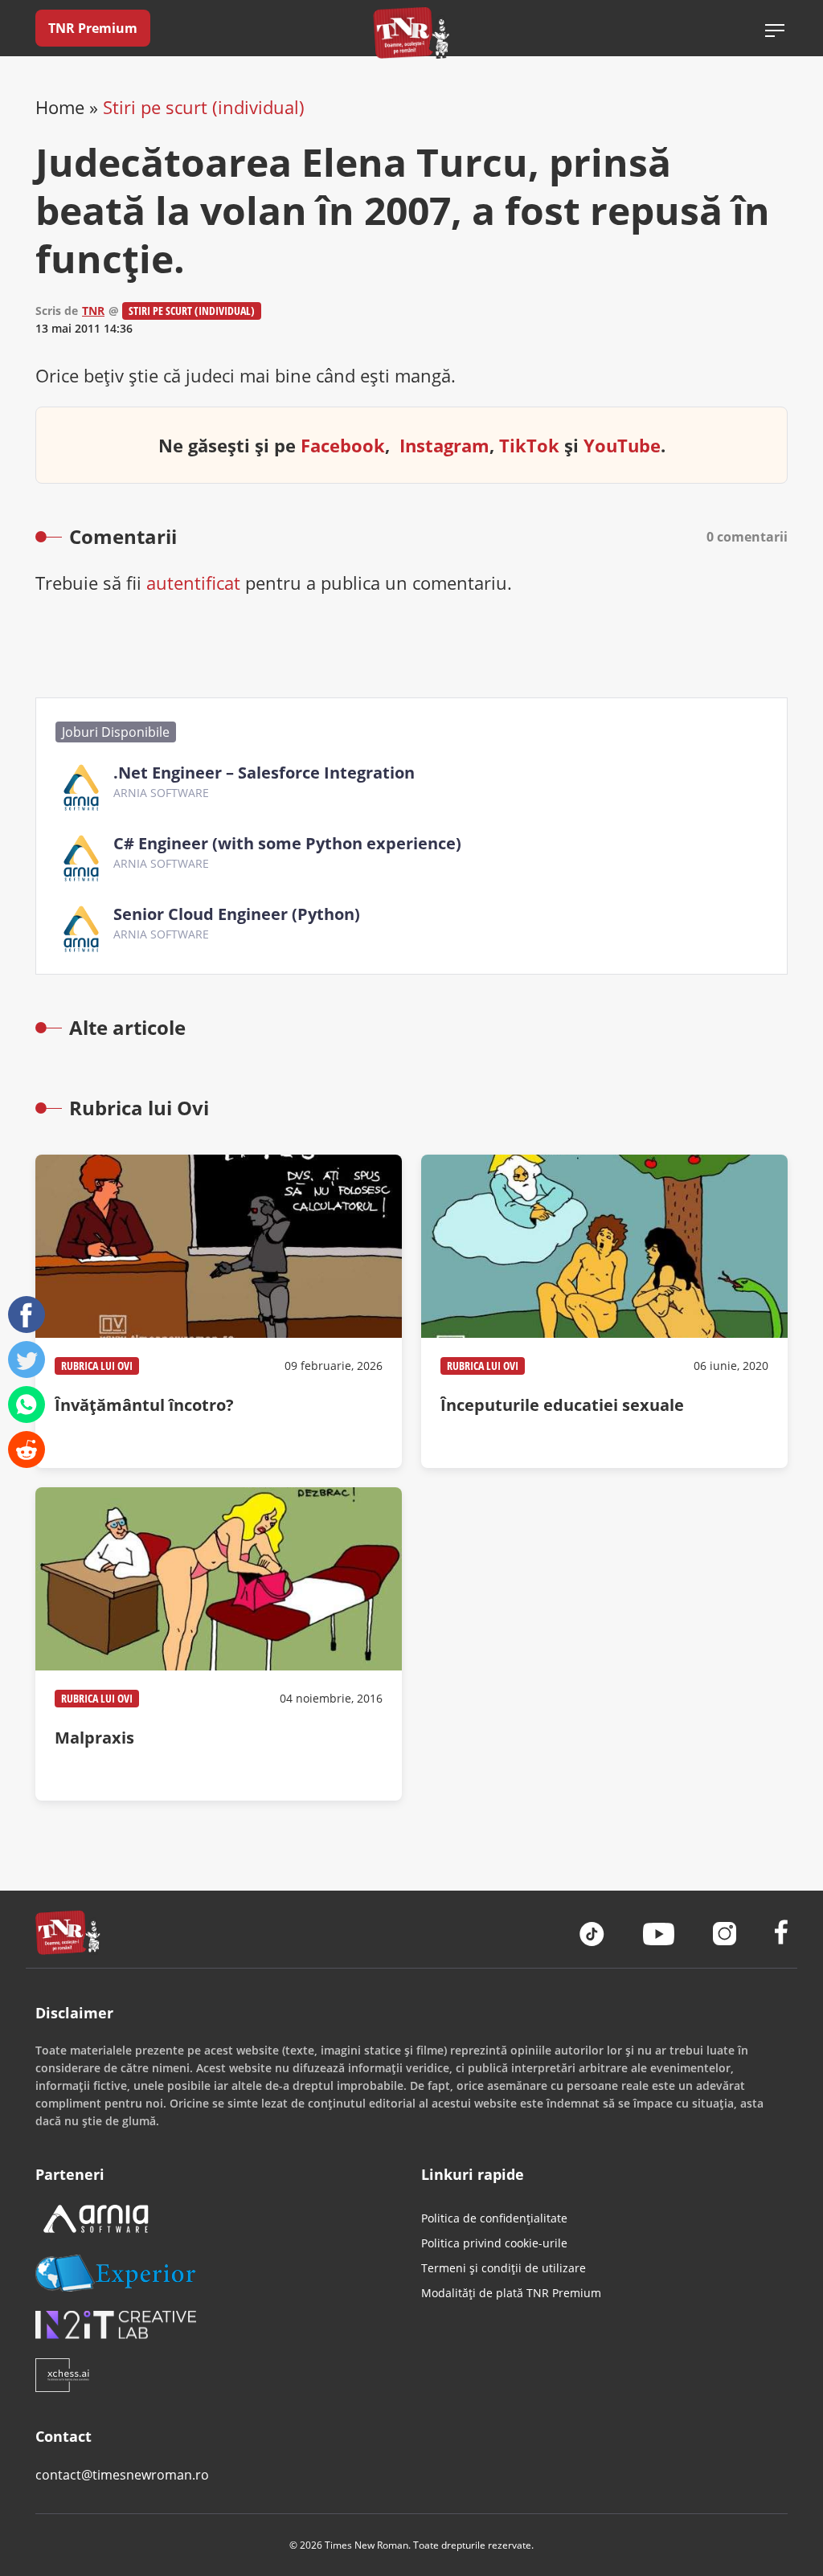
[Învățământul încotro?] (219, 1311)
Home (60, 107)
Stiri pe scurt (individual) (204, 107)
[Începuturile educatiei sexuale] (604, 1311)
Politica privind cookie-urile (494, 2243)
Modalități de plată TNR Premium (511, 2293)
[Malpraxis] (219, 1644)
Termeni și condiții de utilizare (504, 2268)
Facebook (343, 445)
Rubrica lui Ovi (97, 1366)
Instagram (444, 445)
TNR (93, 311)
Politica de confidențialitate (494, 2218)
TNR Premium (93, 28)
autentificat (193, 583)
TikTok (529, 445)
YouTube (622, 445)
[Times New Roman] (412, 33)
